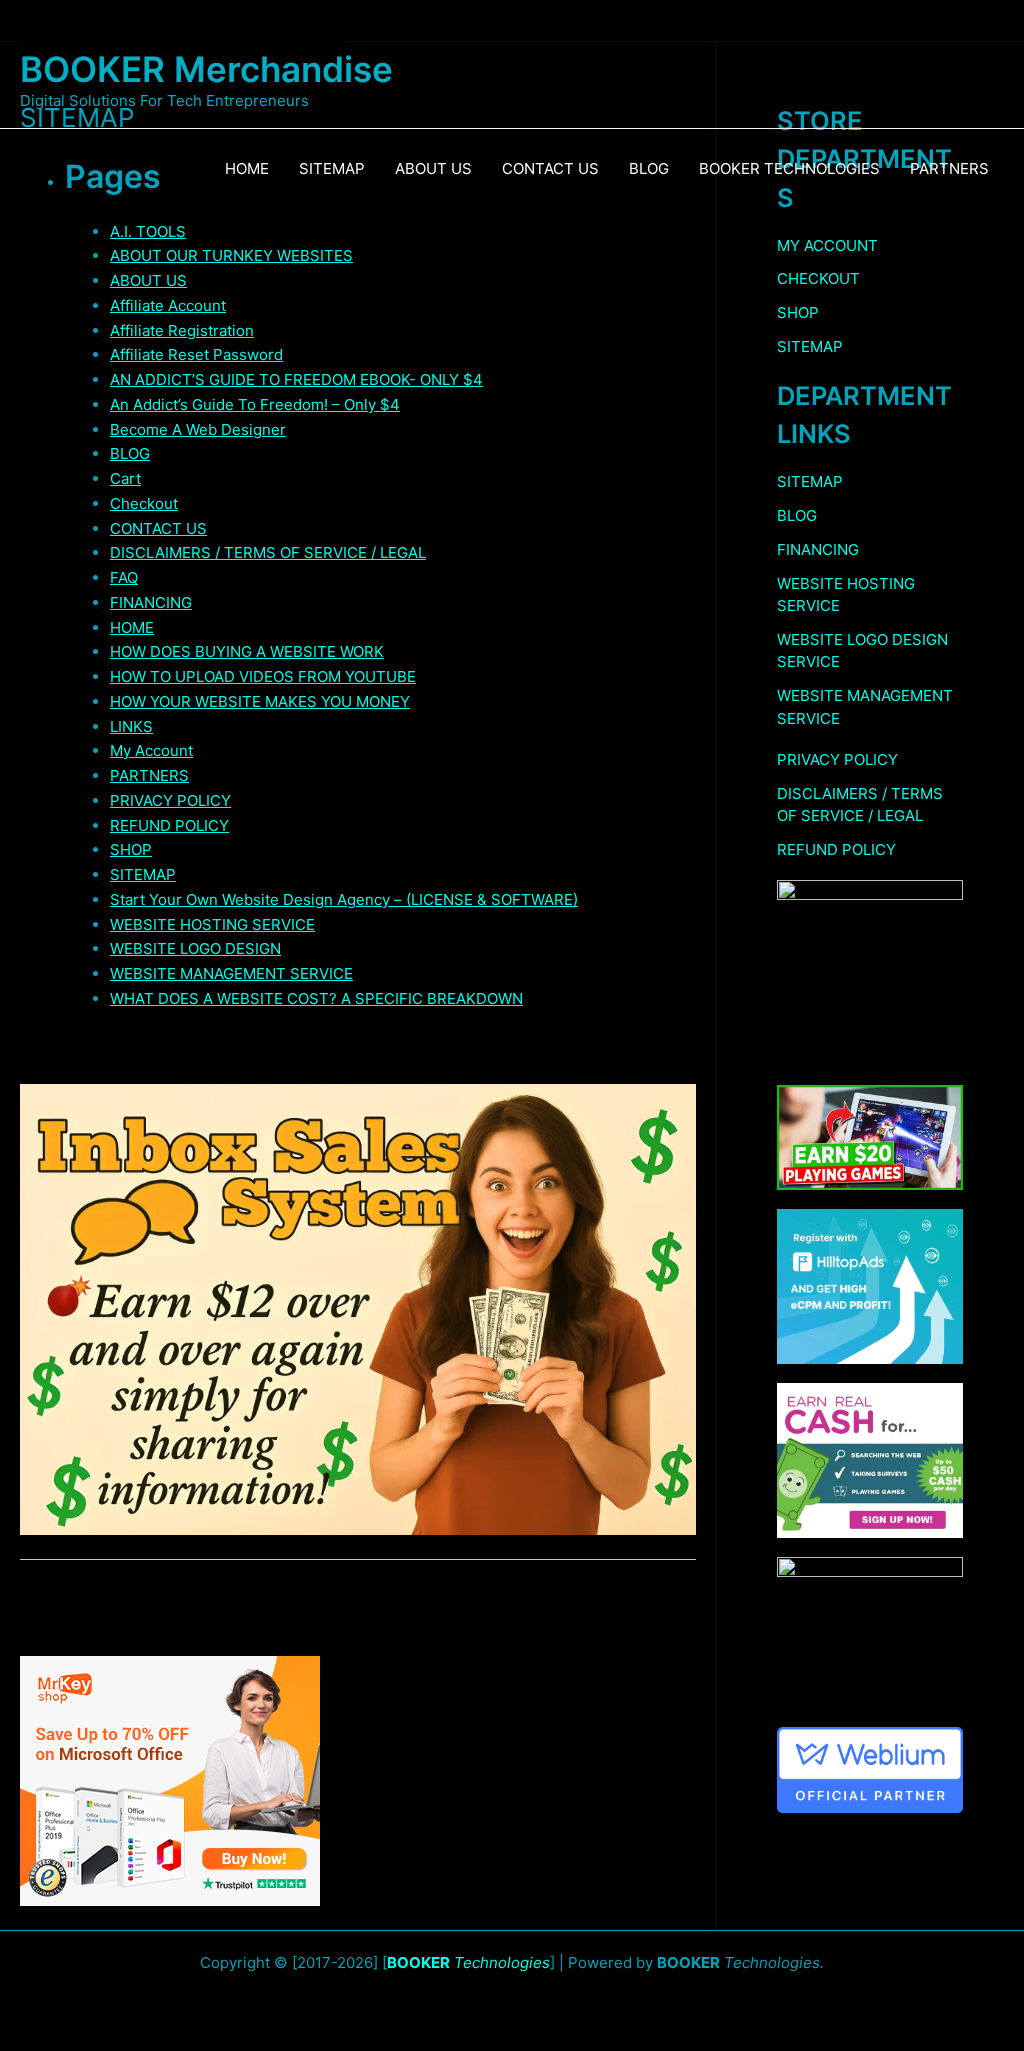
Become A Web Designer (198, 429)
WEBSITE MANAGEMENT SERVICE (231, 973)
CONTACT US (550, 168)
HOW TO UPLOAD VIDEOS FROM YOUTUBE (263, 676)
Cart (125, 478)
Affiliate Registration (182, 330)
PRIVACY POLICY (170, 800)
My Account (151, 750)
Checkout (144, 503)
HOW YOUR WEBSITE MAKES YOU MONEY (260, 701)
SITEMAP (332, 168)
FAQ (124, 577)
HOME (247, 168)
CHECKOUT (818, 278)
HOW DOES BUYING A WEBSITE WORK (247, 651)
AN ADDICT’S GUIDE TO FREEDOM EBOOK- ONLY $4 (296, 379)
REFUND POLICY (169, 825)
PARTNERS (949, 168)
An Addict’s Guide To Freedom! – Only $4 (255, 404)
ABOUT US (433, 168)
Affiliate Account (168, 305)
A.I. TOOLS (148, 231)
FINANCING (151, 602)
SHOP (131, 849)
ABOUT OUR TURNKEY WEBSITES (231, 255)
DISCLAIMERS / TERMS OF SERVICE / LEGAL (268, 552)
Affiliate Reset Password (196, 354)
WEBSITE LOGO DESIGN (195, 948)
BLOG (649, 168)
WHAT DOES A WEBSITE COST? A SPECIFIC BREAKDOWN (316, 998)
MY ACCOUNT (827, 245)
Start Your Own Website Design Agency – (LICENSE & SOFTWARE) (344, 899)
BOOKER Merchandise (206, 69)
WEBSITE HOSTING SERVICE (212, 924)
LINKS (131, 726)
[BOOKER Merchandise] (183, 30)
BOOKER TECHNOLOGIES (789, 168)
